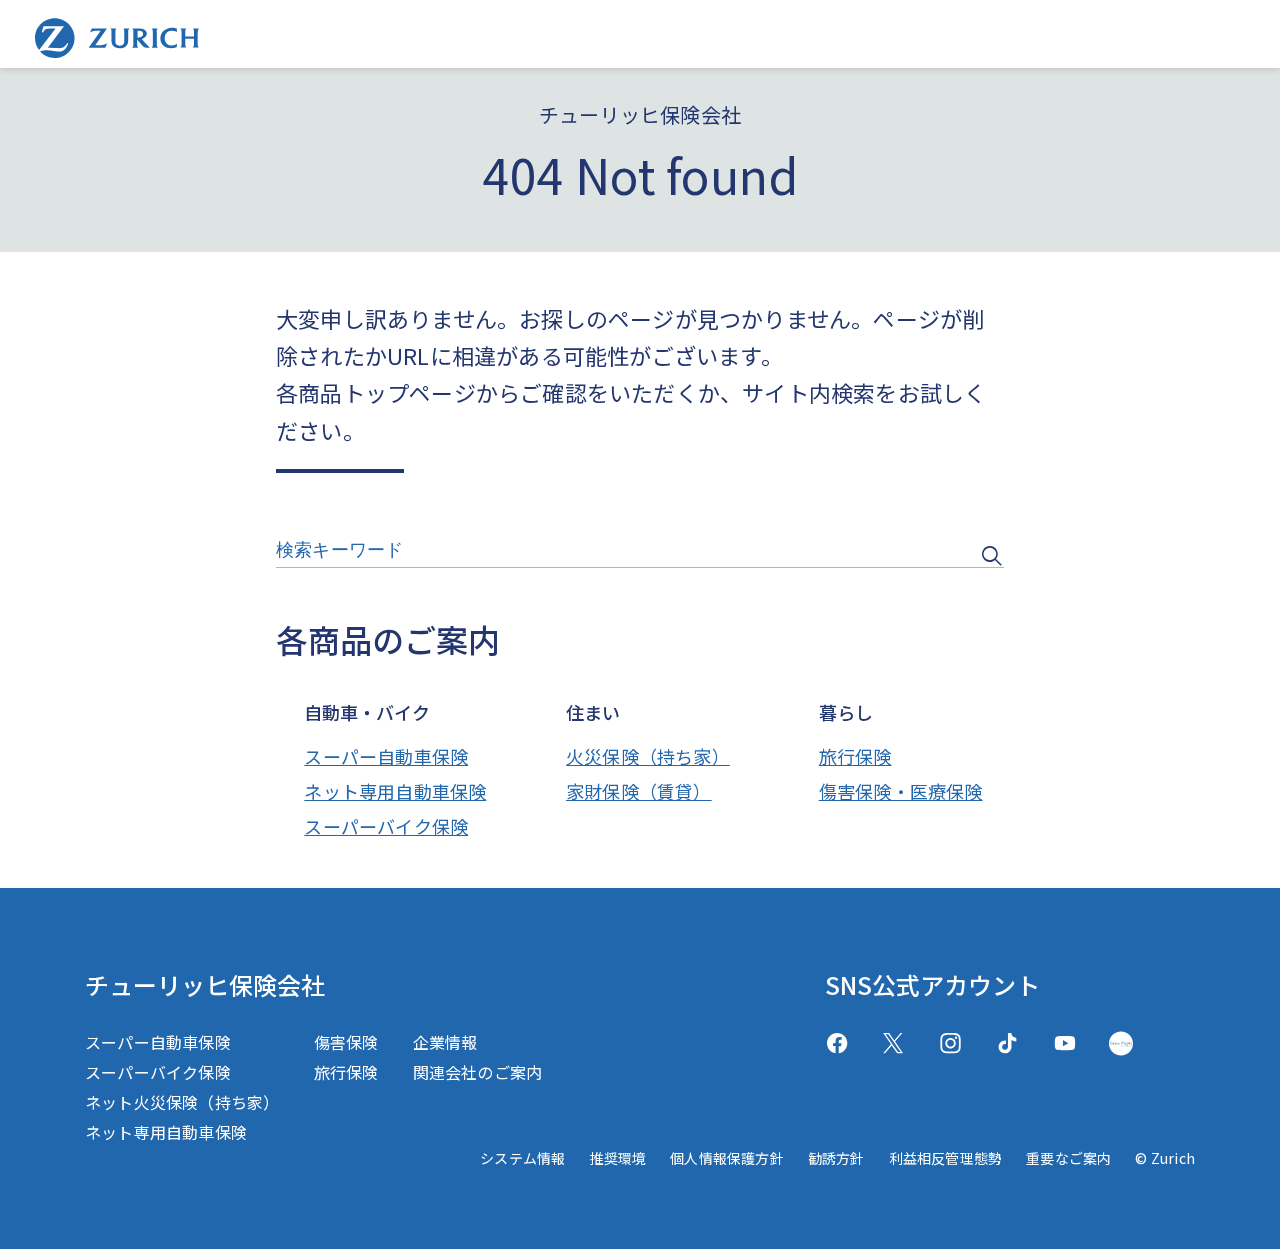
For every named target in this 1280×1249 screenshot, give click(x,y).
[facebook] (837, 1043)
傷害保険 (346, 1042)
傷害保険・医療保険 (901, 791)
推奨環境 (617, 1158)
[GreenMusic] (1121, 1043)
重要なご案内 (1068, 1158)
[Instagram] (950, 1043)
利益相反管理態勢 (946, 1158)
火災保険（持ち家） (648, 756)
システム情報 (522, 1158)
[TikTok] (1007, 1043)
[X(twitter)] (893, 1043)
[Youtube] (1064, 1043)
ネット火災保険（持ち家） (182, 1102)
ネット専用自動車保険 (395, 791)
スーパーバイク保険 (386, 826)
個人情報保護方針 (727, 1158)
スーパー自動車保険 (386, 756)
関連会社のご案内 (478, 1072)
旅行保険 (855, 756)
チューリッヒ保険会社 (205, 984)
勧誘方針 (836, 1158)
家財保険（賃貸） (639, 791)
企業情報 (445, 1042)
